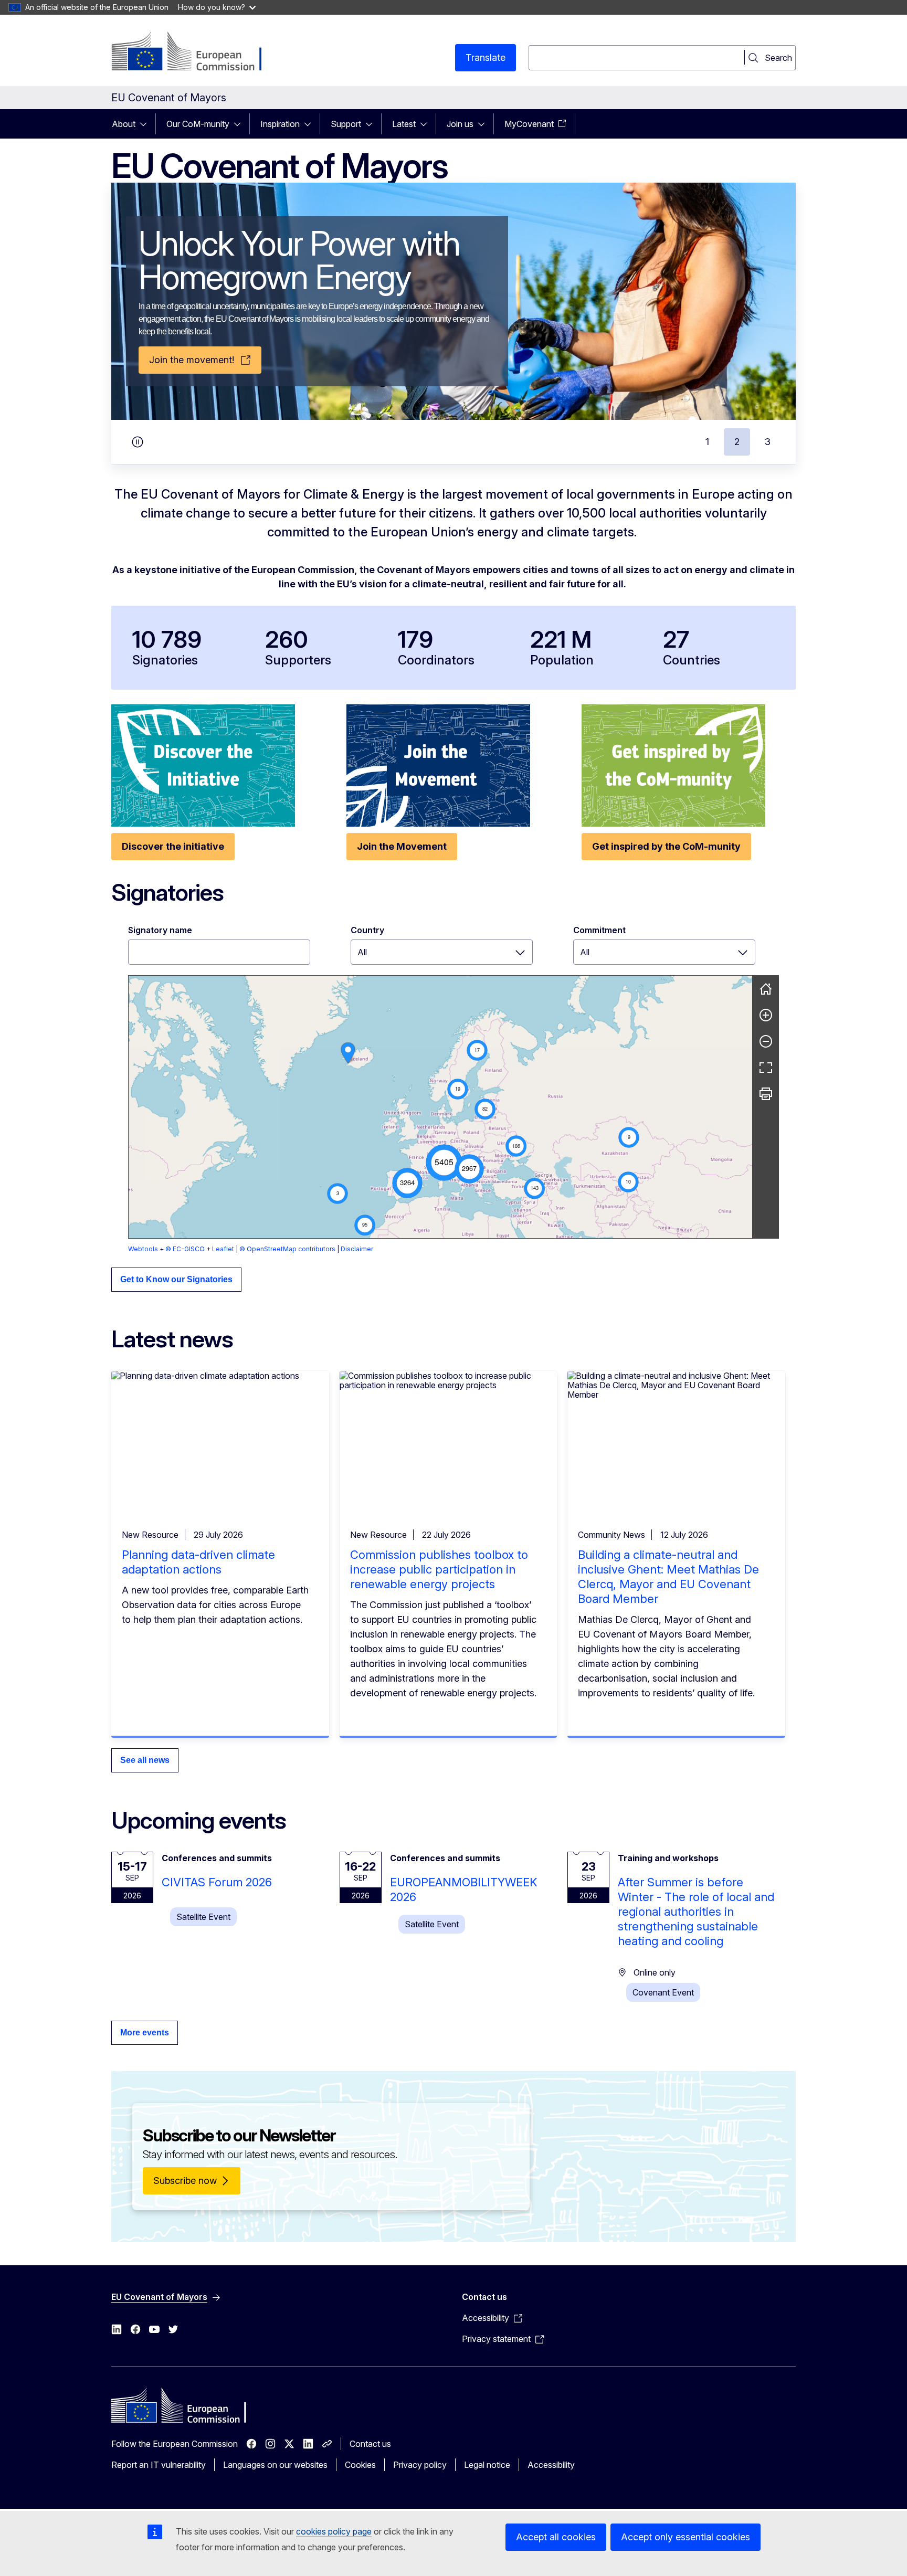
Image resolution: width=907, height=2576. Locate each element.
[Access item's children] (146, 124)
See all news (145, 1760)
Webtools (143, 1249)
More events (145, 2033)
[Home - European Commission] (196, 52)
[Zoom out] (766, 1041)
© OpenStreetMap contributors (287, 1249)
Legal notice (487, 2465)
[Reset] (766, 989)
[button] (444, 1163)
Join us (460, 124)
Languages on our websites (275, 2465)
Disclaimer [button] (357, 1249)
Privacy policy (420, 2465)
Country (367, 930)
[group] (440, 1107)
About (124, 124)
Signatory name (160, 930)
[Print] (766, 1094)
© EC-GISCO (185, 1249)
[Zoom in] (766, 1015)
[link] (348, 1053)
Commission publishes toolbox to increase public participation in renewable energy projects (439, 1569)
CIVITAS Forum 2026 (217, 1882)
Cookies (360, 2465)
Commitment (599, 930)
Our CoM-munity (198, 124)
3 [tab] (768, 442)
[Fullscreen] (766, 1068)
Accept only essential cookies (685, 2537)
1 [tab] (707, 442)
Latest (404, 124)
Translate (486, 57)
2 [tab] (737, 442)
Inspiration (280, 124)
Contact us (370, 2444)
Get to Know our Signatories (176, 1279)
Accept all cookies (556, 2537)
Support (346, 124)
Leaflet (223, 1249)
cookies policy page (334, 2531)
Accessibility (551, 2465)
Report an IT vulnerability (159, 2465)
